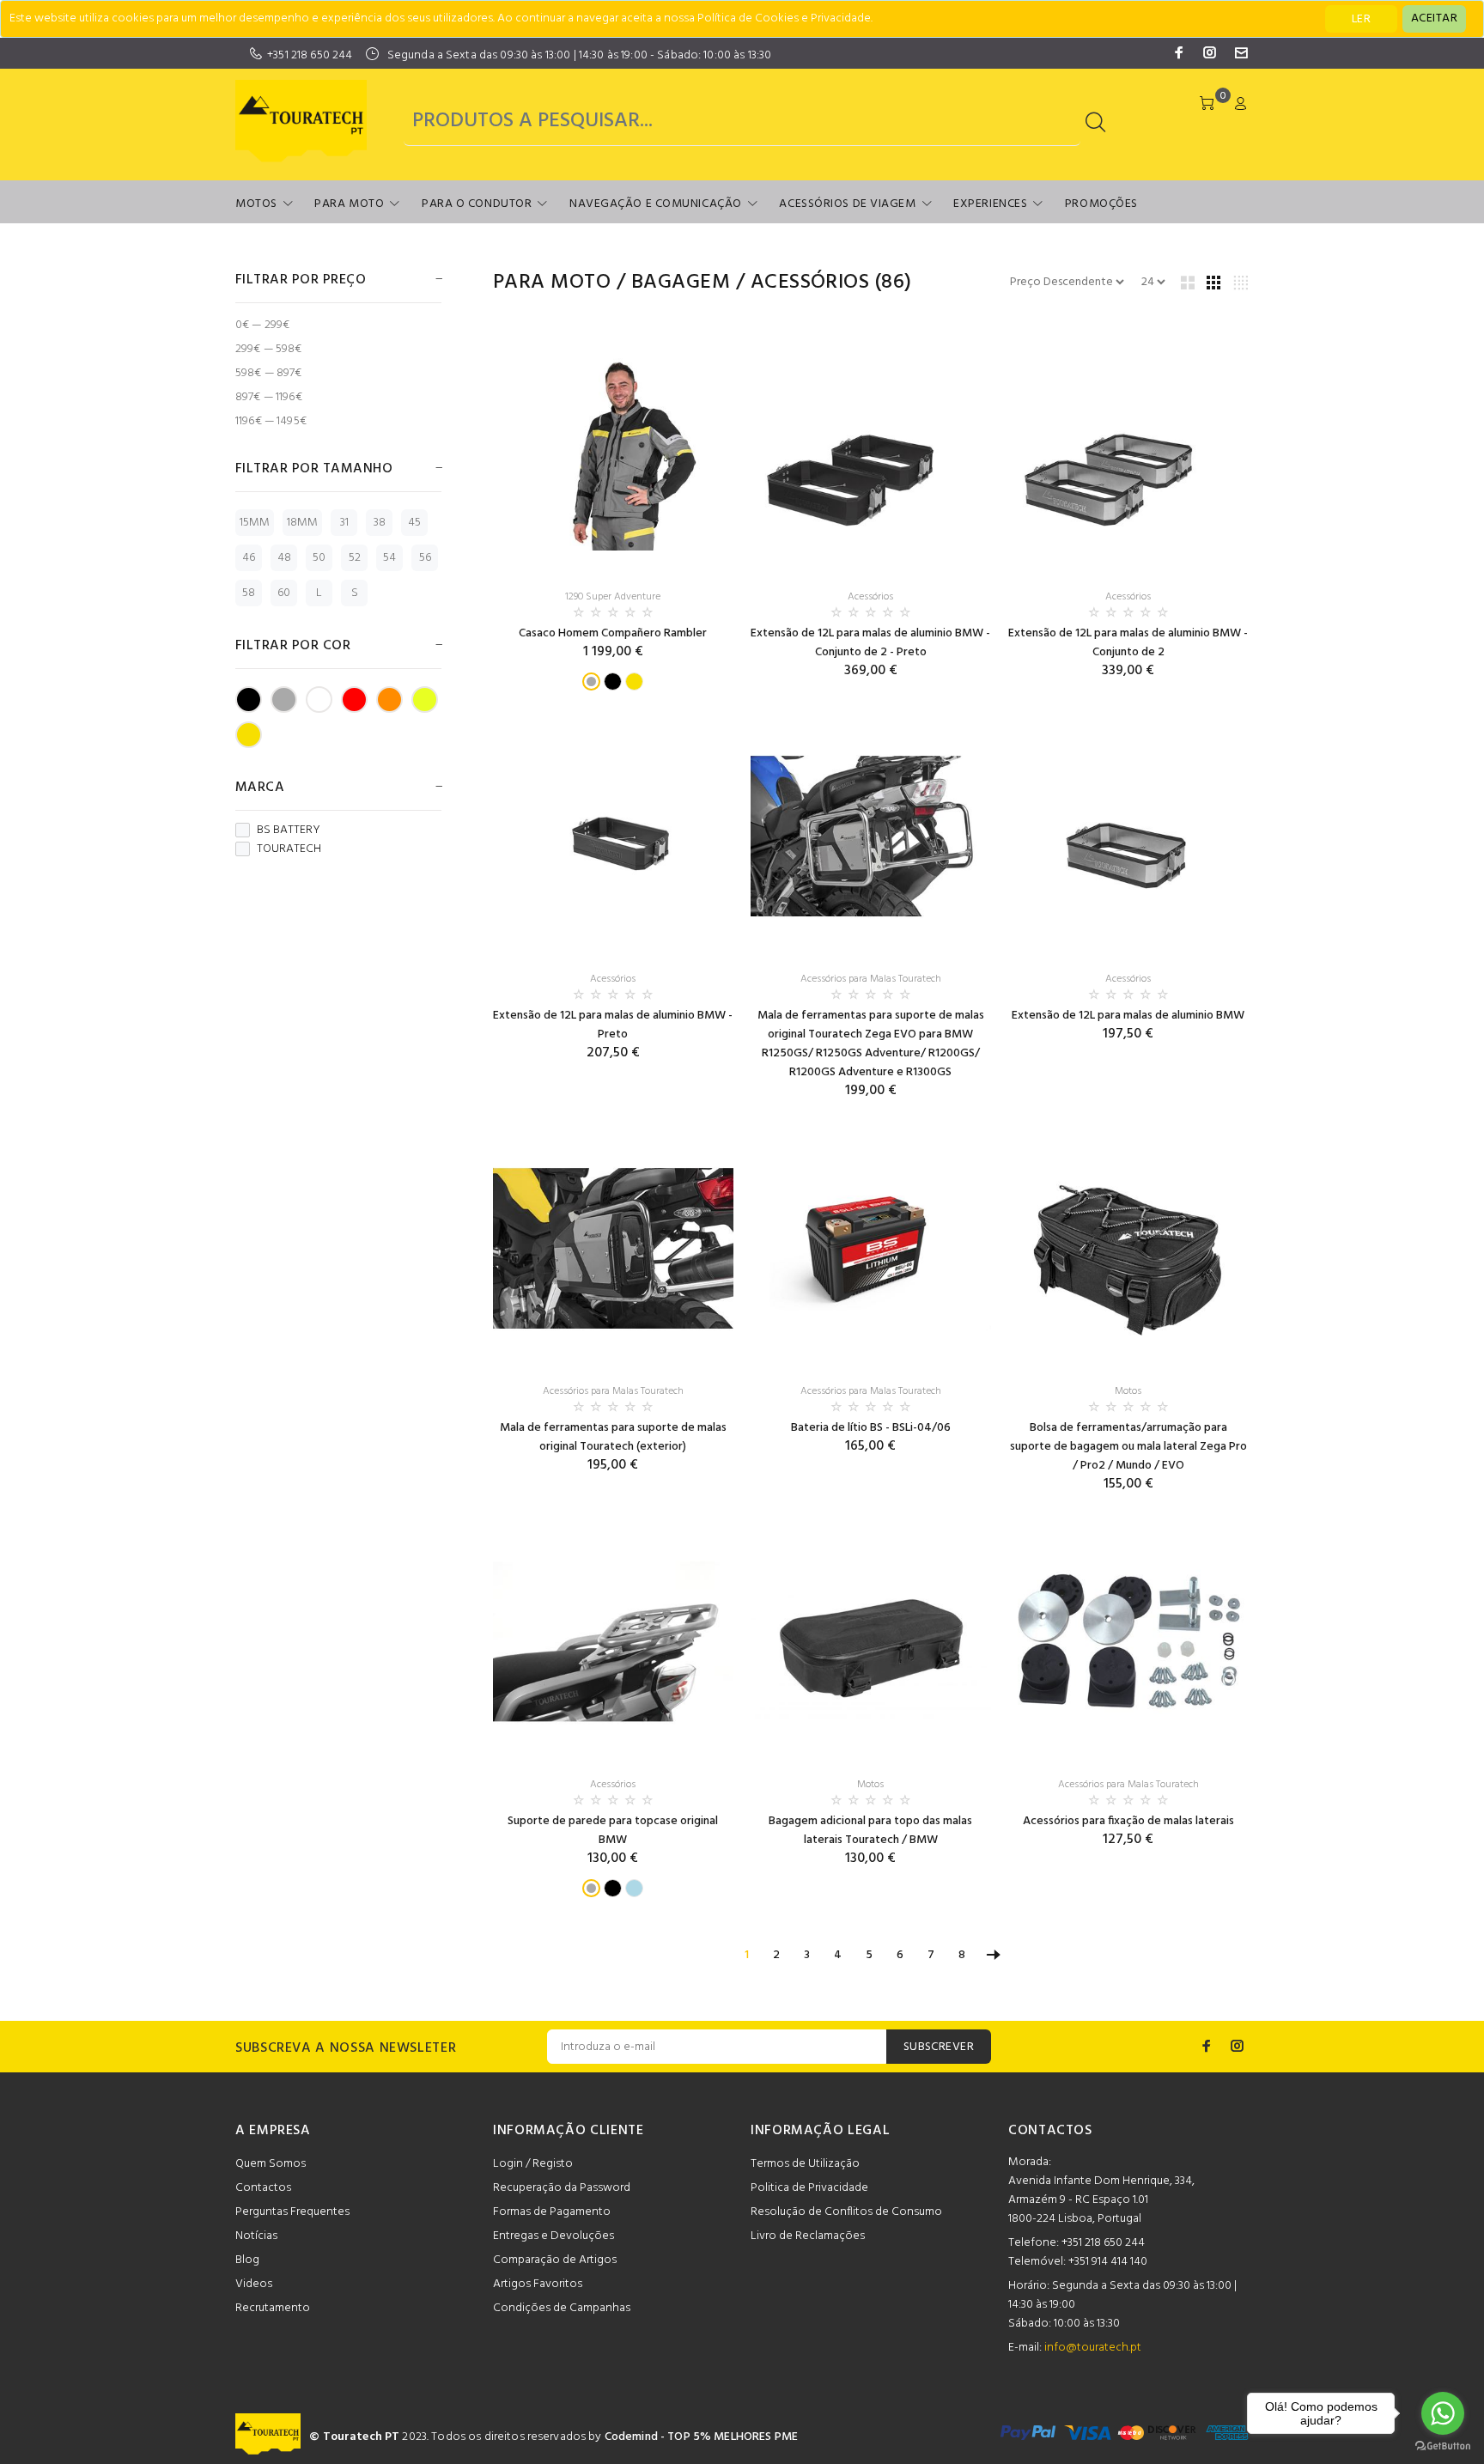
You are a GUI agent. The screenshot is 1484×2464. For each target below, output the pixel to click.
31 (344, 523)
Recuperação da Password (562, 2188)
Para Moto (349, 204)
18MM (302, 523)
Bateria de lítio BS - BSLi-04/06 (871, 1428)
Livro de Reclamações (808, 2236)
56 (425, 558)
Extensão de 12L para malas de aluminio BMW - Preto (613, 1025)
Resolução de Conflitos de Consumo (846, 2212)
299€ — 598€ (269, 349)
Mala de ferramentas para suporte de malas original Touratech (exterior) (613, 1437)
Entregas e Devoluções (553, 2236)
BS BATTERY (289, 830)
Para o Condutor (477, 204)
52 (355, 558)
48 (284, 558)
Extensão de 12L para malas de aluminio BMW (1128, 1016)
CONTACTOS (1050, 2131)
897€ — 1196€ (269, 397)
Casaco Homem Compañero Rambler (613, 633)
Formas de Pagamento (552, 2212)
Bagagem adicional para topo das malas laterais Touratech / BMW (870, 1831)
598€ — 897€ (269, 373)
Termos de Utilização (805, 2164)
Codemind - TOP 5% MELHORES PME (701, 2437)
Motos (256, 204)
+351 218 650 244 (310, 55)
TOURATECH (289, 849)
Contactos (263, 2188)
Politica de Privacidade (809, 2188)
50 (319, 558)
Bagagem (681, 283)
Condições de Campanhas (562, 2308)
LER (1361, 19)
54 (389, 558)
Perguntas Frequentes (292, 2212)
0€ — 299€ (262, 325)
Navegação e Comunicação (656, 204)
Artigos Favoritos (538, 2284)
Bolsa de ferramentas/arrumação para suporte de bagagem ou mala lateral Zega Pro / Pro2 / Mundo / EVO (1128, 1447)
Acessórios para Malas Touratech (871, 979)
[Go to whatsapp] (1443, 2413)
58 (249, 593)
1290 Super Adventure (613, 597)
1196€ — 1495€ (271, 420)
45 (414, 523)
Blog (247, 2260)
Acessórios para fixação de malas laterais (1128, 1821)
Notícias (256, 2236)
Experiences (990, 204)
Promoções (1101, 204)
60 (284, 593)
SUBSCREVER (939, 2047)
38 (380, 523)
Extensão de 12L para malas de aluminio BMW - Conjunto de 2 (1128, 643)
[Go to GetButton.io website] (1443, 2446)
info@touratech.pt (1093, 2348)
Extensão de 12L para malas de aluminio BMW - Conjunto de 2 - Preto (870, 643)
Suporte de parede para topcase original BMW (613, 1831)
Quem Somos (271, 2164)
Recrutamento (273, 2308)
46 (249, 558)
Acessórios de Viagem (847, 204)
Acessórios (810, 283)
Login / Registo (533, 2164)
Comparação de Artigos (555, 2260)
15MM (255, 523)
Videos (254, 2284)
